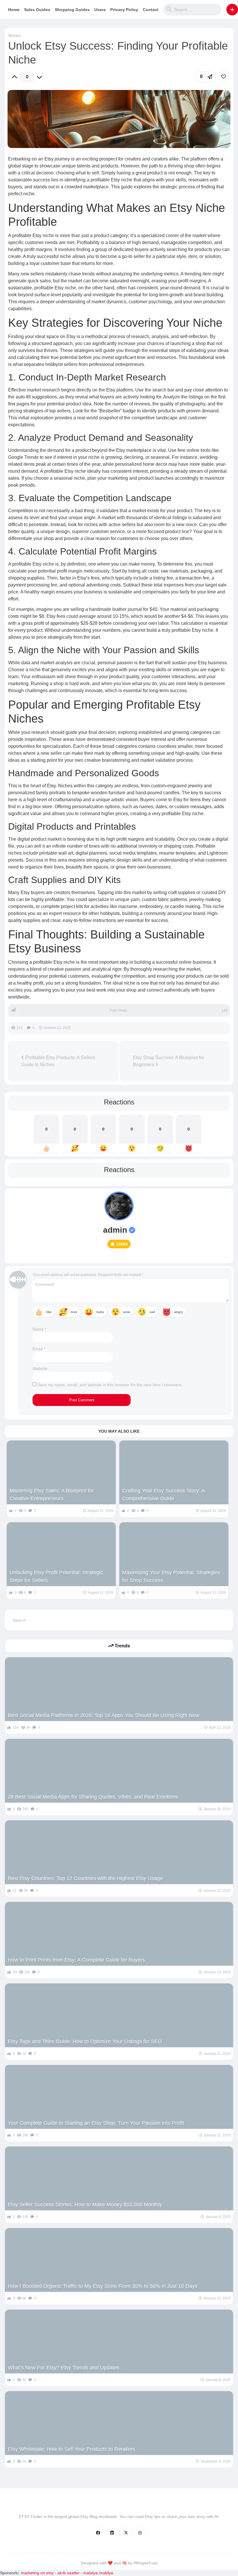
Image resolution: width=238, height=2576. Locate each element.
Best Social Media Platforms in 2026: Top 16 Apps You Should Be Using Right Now (104, 1715)
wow (127, 1312)
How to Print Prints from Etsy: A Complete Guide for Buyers (76, 1960)
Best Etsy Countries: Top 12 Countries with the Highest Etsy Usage (85, 1878)
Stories (15, 35)
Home (14, 10)
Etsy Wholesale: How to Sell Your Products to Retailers (71, 2449)
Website (40, 1369)
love (74, 1312)
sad (152, 1312)
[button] (232, 10)
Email (39, 1349)
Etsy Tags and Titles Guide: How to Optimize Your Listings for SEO (85, 2041)
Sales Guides (37, 10)
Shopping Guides (72, 10)
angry (178, 1312)
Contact (151, 10)
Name (39, 1329)
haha (100, 1312)
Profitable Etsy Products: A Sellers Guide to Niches (58, 1061)
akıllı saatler (68, 2573)
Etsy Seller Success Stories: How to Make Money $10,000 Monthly (85, 2205)
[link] (223, 77)
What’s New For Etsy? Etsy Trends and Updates (64, 2368)
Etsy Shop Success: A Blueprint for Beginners (168, 1061)
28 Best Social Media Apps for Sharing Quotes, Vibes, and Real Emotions (93, 1797)
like (49, 1312)
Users (100, 10)
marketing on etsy (37, 2573)
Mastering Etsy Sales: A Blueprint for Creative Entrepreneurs (52, 1495)
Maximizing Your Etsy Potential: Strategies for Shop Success (171, 1576)
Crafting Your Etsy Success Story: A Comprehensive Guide (163, 1495)
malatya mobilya (98, 2573)
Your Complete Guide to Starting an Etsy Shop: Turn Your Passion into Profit (96, 2123)
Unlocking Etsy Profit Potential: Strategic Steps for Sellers (56, 1576)
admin (115, 1230)
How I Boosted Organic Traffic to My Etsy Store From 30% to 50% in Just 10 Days (103, 2286)
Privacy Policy (124, 10)
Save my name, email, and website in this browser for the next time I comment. (110, 1385)
